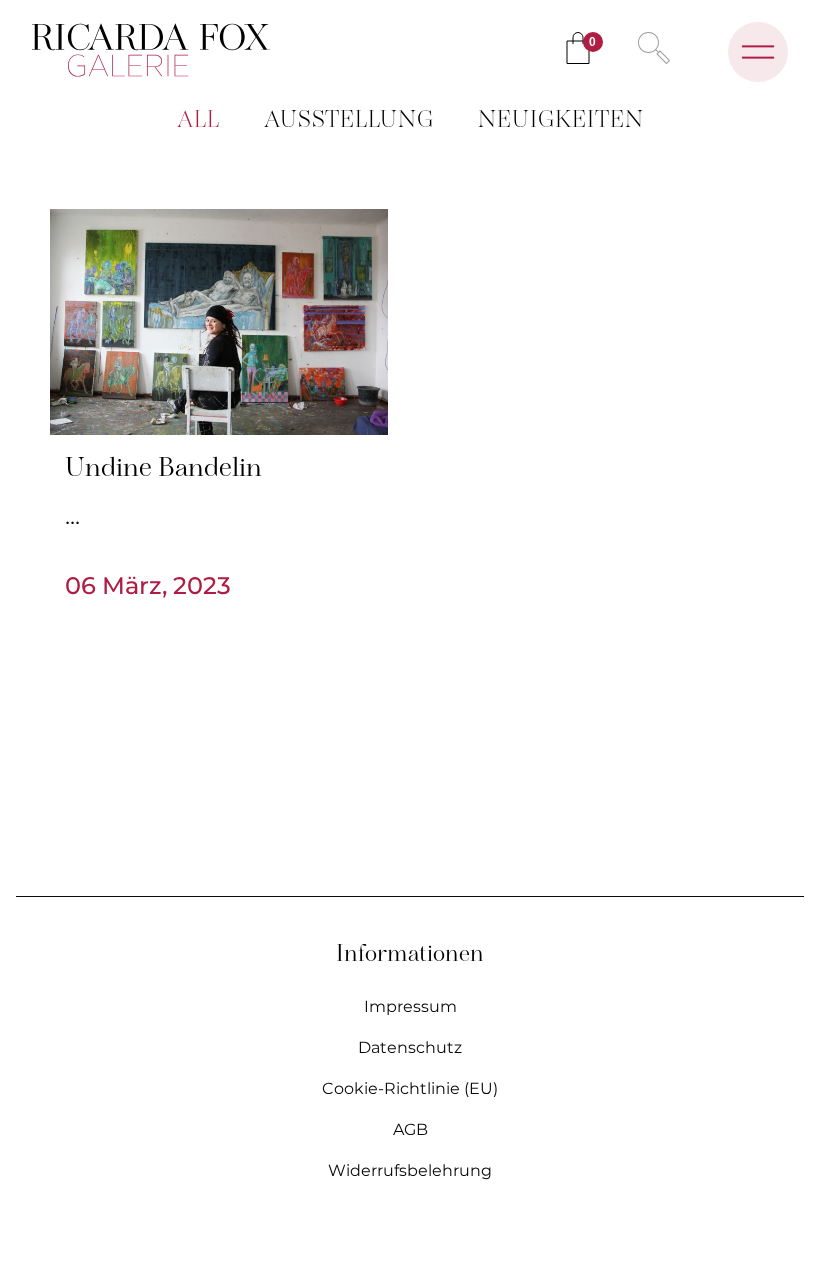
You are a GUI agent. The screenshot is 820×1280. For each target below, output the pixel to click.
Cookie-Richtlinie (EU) (410, 1088)
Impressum (410, 1006)
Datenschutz (410, 1047)
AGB (410, 1129)
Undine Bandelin (163, 469)
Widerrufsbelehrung (410, 1170)
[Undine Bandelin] (219, 322)
